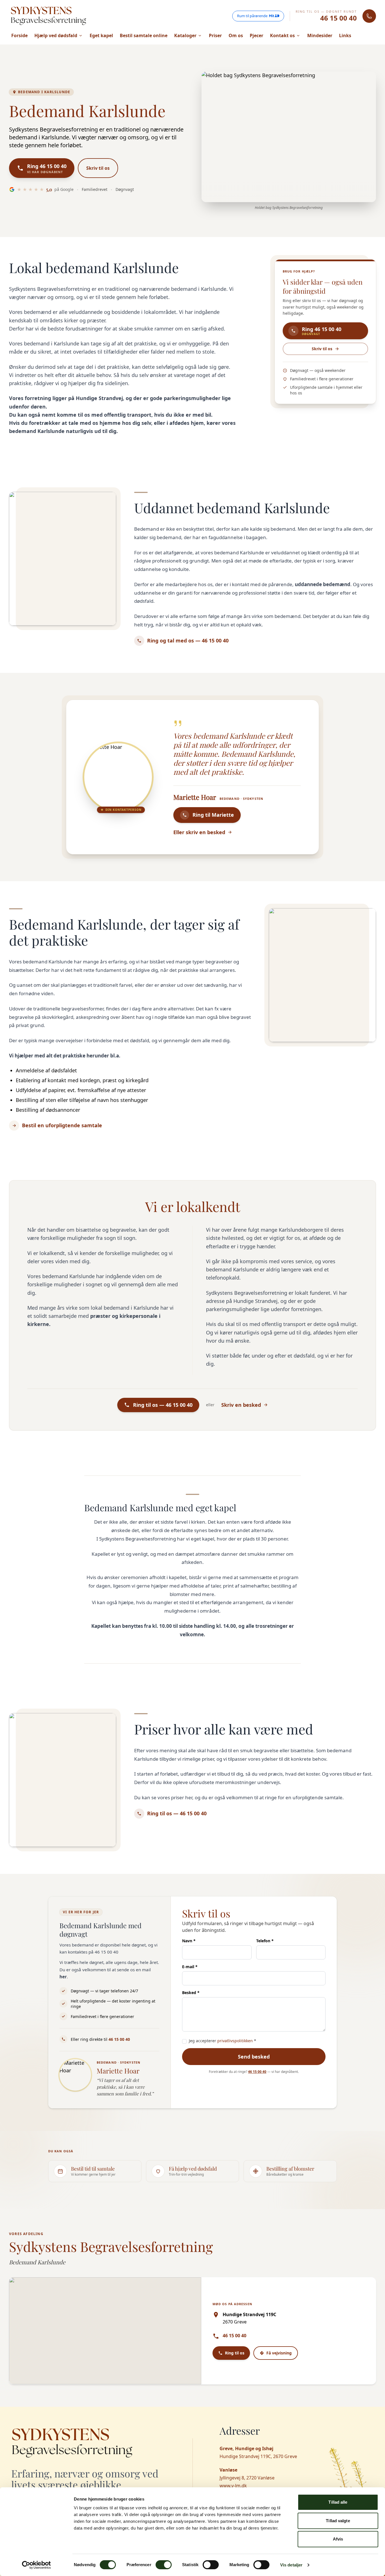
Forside (19, 35)
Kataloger (185, 35)
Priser (215, 35)
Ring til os (235, 2353)
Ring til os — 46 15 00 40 (177, 1813)
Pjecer (256, 35)
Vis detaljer (291, 2565)
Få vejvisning (279, 2353)
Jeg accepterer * (223, 2041)
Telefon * (265, 1941)
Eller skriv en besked (199, 832)
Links (345, 35)
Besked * (191, 1993)
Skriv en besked (241, 1405)
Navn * (189, 1941)
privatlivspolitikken (235, 2041)
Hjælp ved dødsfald (56, 35)
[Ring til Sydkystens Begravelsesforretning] (369, 16)
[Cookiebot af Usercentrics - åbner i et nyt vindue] (36, 2565)
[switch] (164, 2565)
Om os (236, 35)
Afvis (338, 2539)
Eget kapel (101, 35)
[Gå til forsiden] (48, 16)
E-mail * (190, 1967)
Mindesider (320, 35)
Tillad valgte (338, 2521)
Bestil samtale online (144, 35)
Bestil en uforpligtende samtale (62, 1125)
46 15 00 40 (338, 18)
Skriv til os (98, 168)
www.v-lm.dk (233, 2486)
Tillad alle (338, 2502)
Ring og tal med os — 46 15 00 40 (188, 640)
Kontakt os (282, 35)
